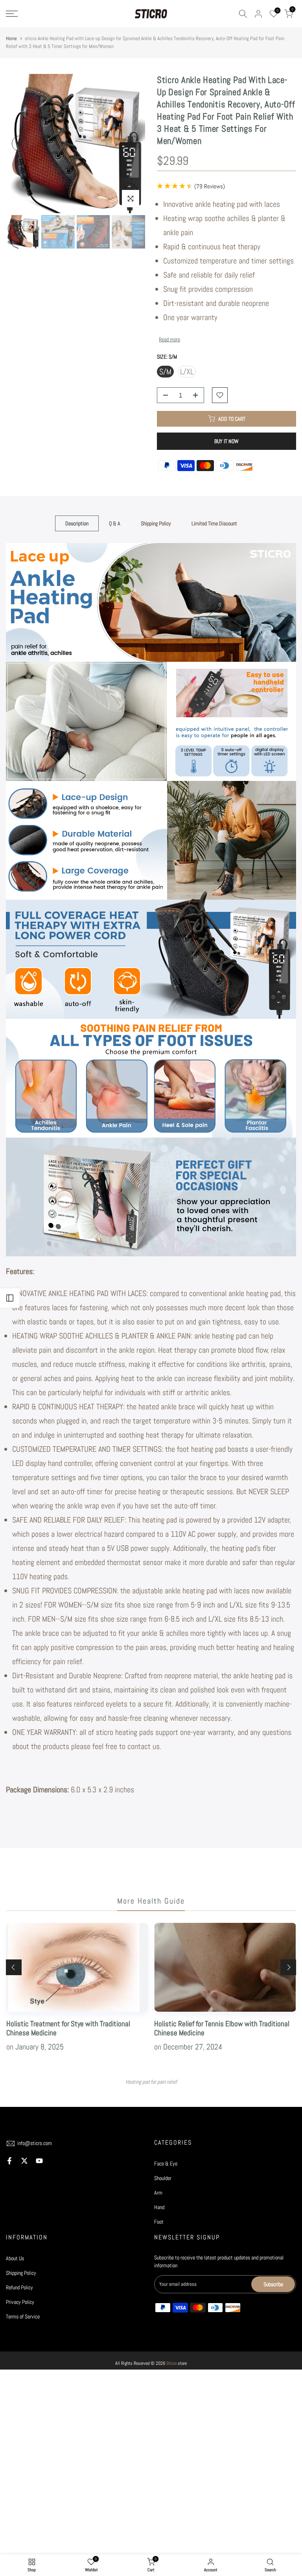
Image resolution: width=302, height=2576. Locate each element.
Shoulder (163, 2178)
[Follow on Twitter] (24, 2161)
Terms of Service (23, 2316)
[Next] (131, 144)
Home (11, 38)
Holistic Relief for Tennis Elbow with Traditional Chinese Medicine (222, 2028)
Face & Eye (166, 2164)
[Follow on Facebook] (9, 2161)
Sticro (171, 2363)
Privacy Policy (20, 2302)
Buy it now (226, 441)
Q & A (115, 523)
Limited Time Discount (214, 523)
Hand (159, 2207)
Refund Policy (19, 2287)
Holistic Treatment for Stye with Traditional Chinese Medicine (68, 2028)
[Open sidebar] (10, 1298)
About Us (15, 2258)
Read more (169, 339)
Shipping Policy (156, 523)
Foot (159, 2222)
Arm (158, 2193)
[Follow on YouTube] (39, 2161)
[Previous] (20, 144)
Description (77, 523)
